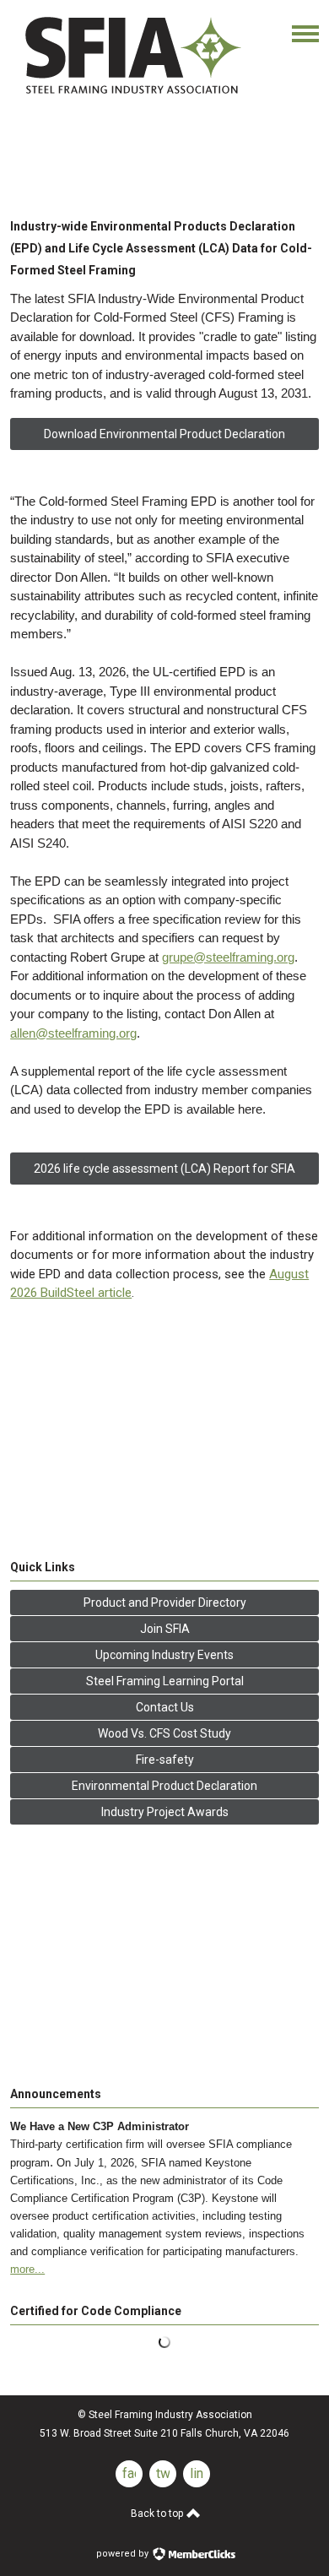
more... (27, 2269)
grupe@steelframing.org (228, 957)
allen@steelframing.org (73, 1033)
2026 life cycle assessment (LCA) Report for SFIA (164, 1169)
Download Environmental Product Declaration (164, 434)
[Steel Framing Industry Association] (132, 97)
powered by (124, 2554)
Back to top (158, 2514)
